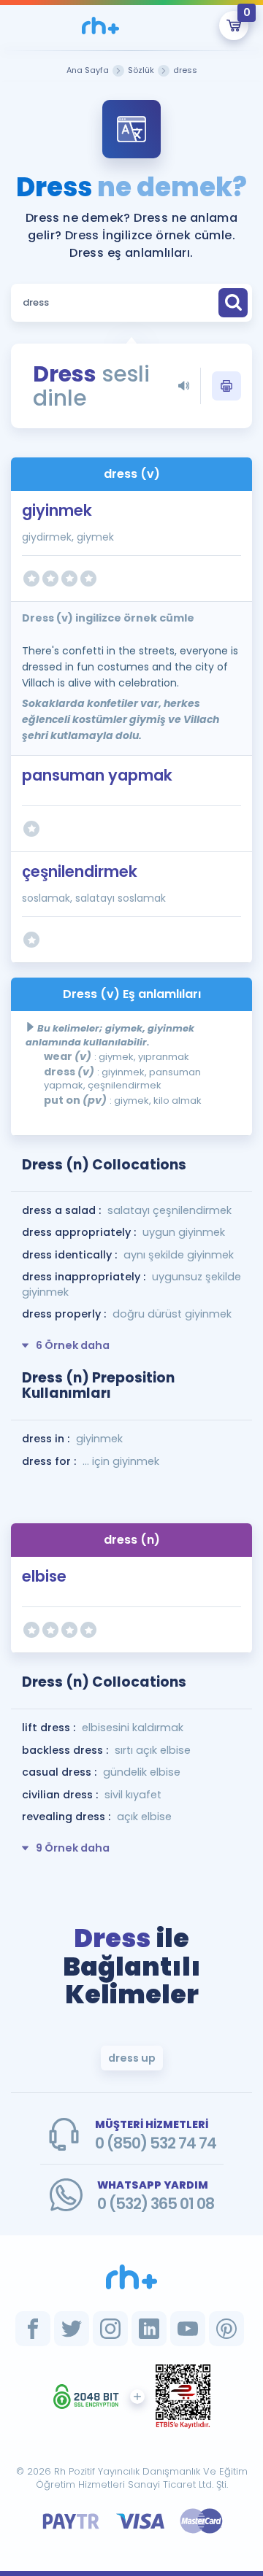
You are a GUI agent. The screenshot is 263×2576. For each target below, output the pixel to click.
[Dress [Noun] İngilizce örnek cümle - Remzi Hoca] (100, 26)
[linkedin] (149, 2329)
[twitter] (72, 2329)
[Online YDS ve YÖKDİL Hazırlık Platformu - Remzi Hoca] (131, 2277)
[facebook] (33, 2329)
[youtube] (188, 2329)
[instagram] (110, 2329)
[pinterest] (226, 2329)
